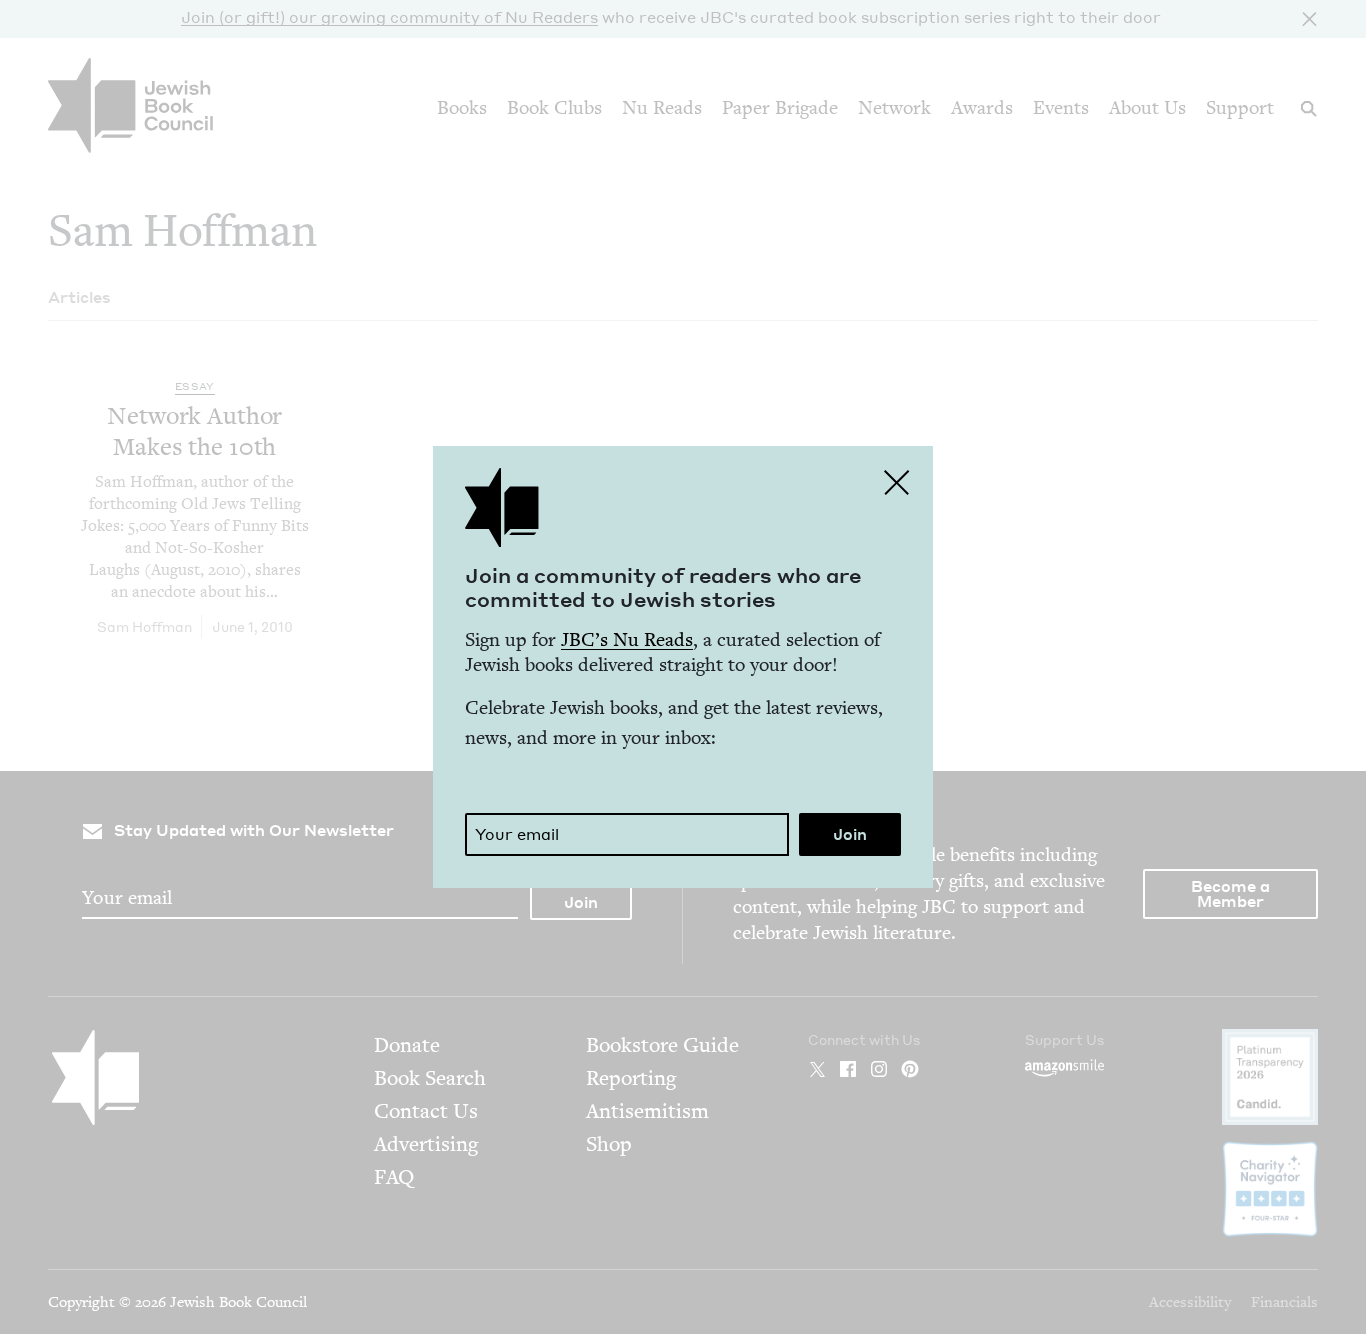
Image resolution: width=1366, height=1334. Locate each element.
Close (897, 482)
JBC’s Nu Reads (627, 639)
